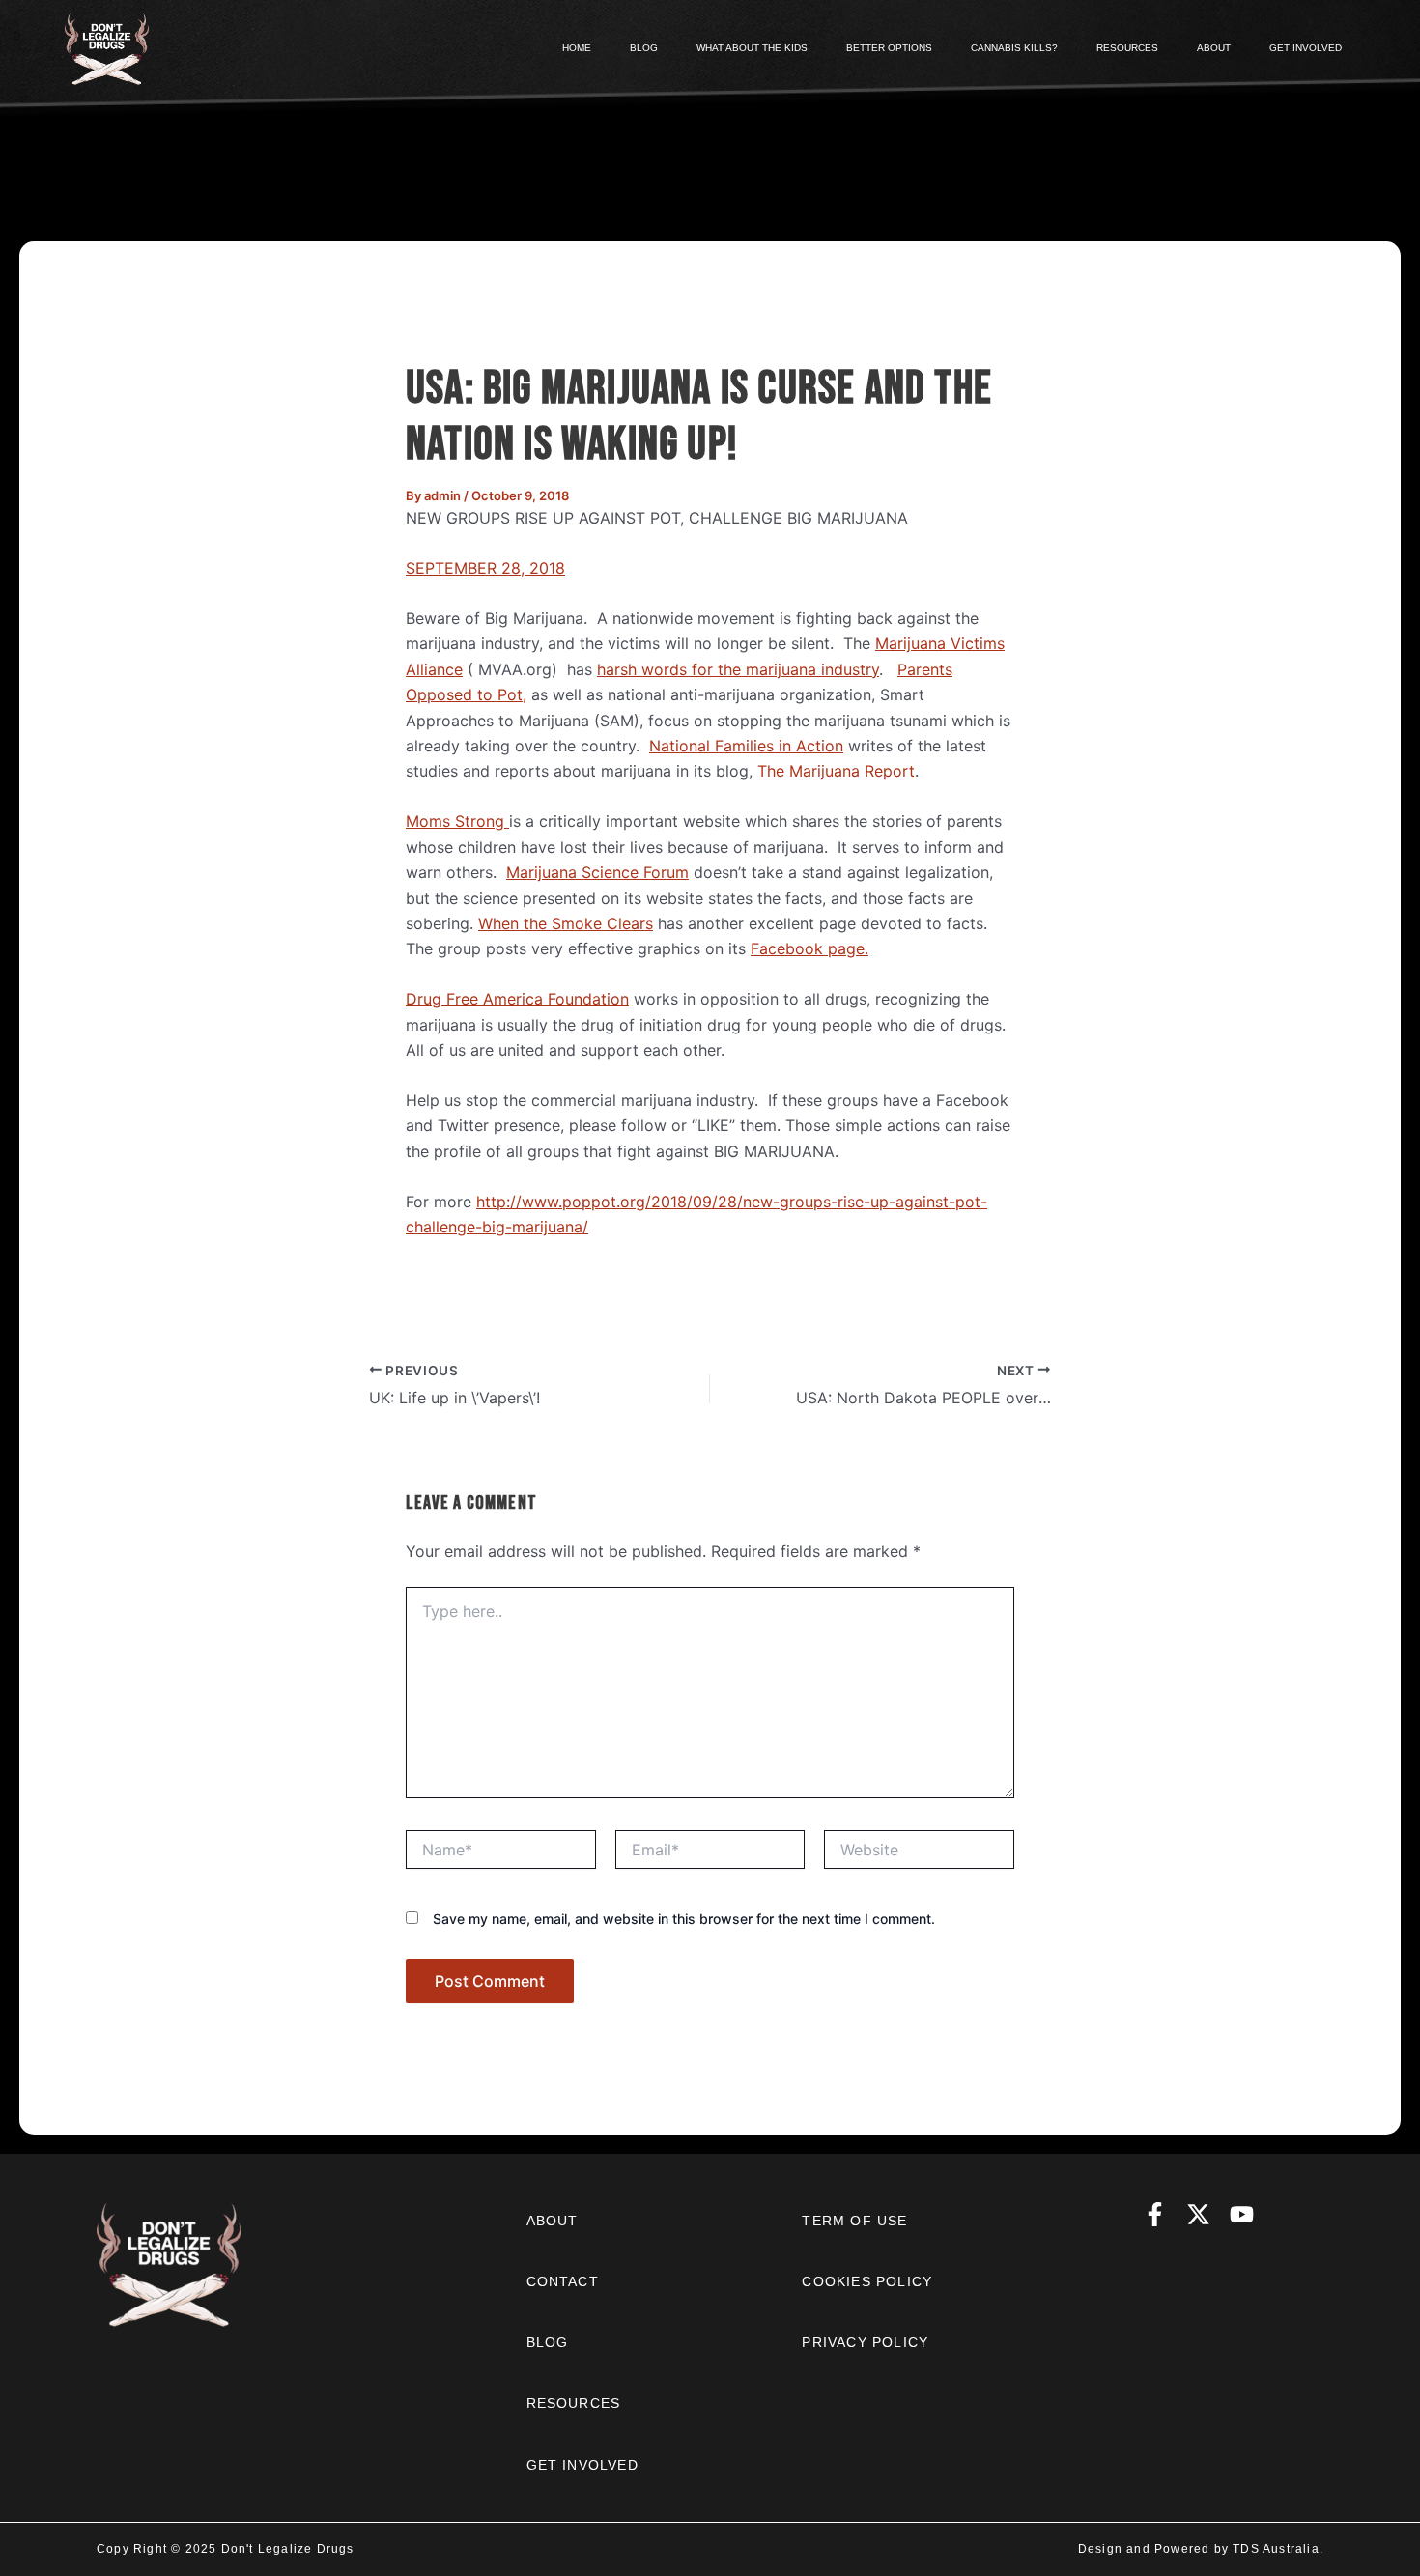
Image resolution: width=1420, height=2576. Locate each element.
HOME (577, 48)
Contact (563, 2281)
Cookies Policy (867, 2281)
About (553, 2221)
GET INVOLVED (1306, 48)
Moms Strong (457, 821)
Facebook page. (809, 948)
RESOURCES (1127, 48)
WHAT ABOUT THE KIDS (752, 48)
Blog (548, 2342)
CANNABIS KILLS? (1014, 48)
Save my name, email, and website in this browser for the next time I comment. (684, 1919)
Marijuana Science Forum (597, 872)
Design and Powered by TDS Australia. (1201, 2549)
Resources (574, 2403)
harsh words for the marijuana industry (738, 669)
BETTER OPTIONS (889, 48)
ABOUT (1214, 48)
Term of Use (854, 2221)
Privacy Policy (865, 2342)
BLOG (644, 48)
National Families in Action (746, 746)
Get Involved (582, 2465)
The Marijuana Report (836, 771)
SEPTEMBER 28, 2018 (485, 568)
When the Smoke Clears (566, 923)
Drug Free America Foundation (517, 999)
